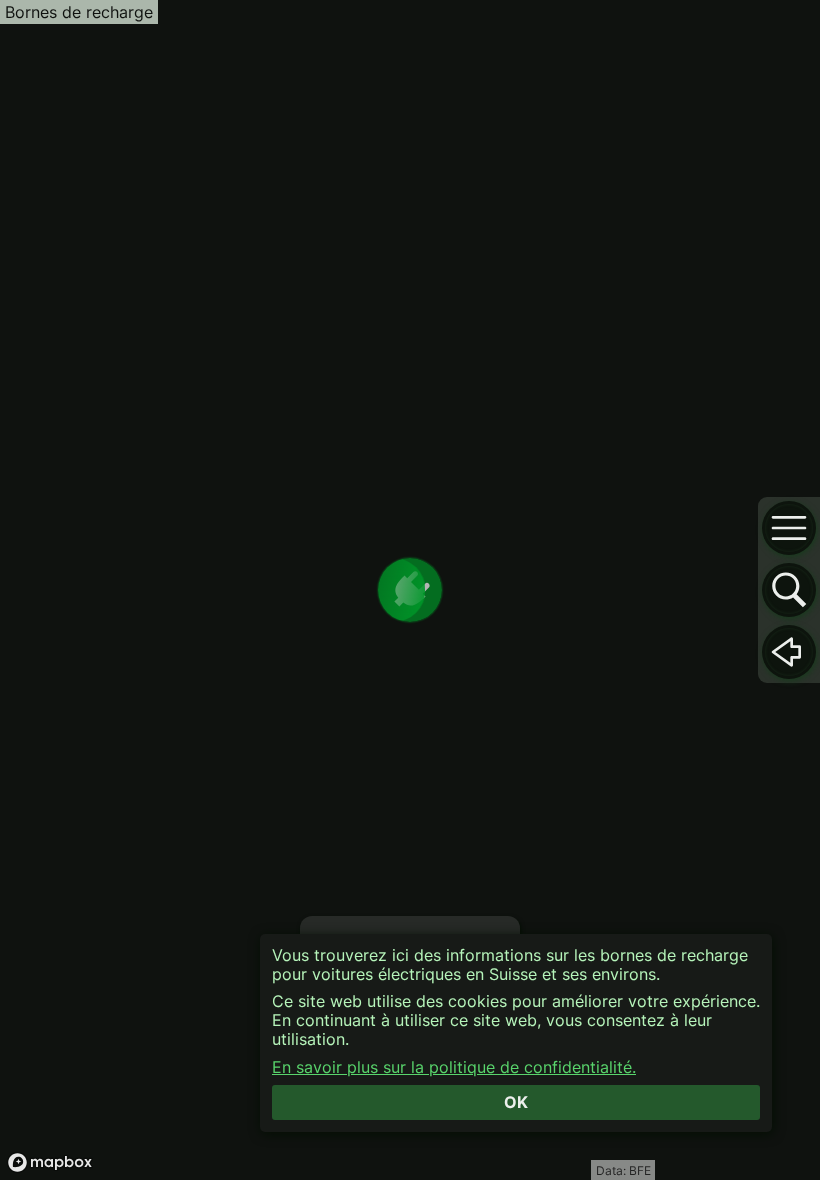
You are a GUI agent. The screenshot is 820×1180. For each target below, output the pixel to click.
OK (516, 1102)
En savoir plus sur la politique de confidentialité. (454, 1067)
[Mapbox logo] (50, 1162)
